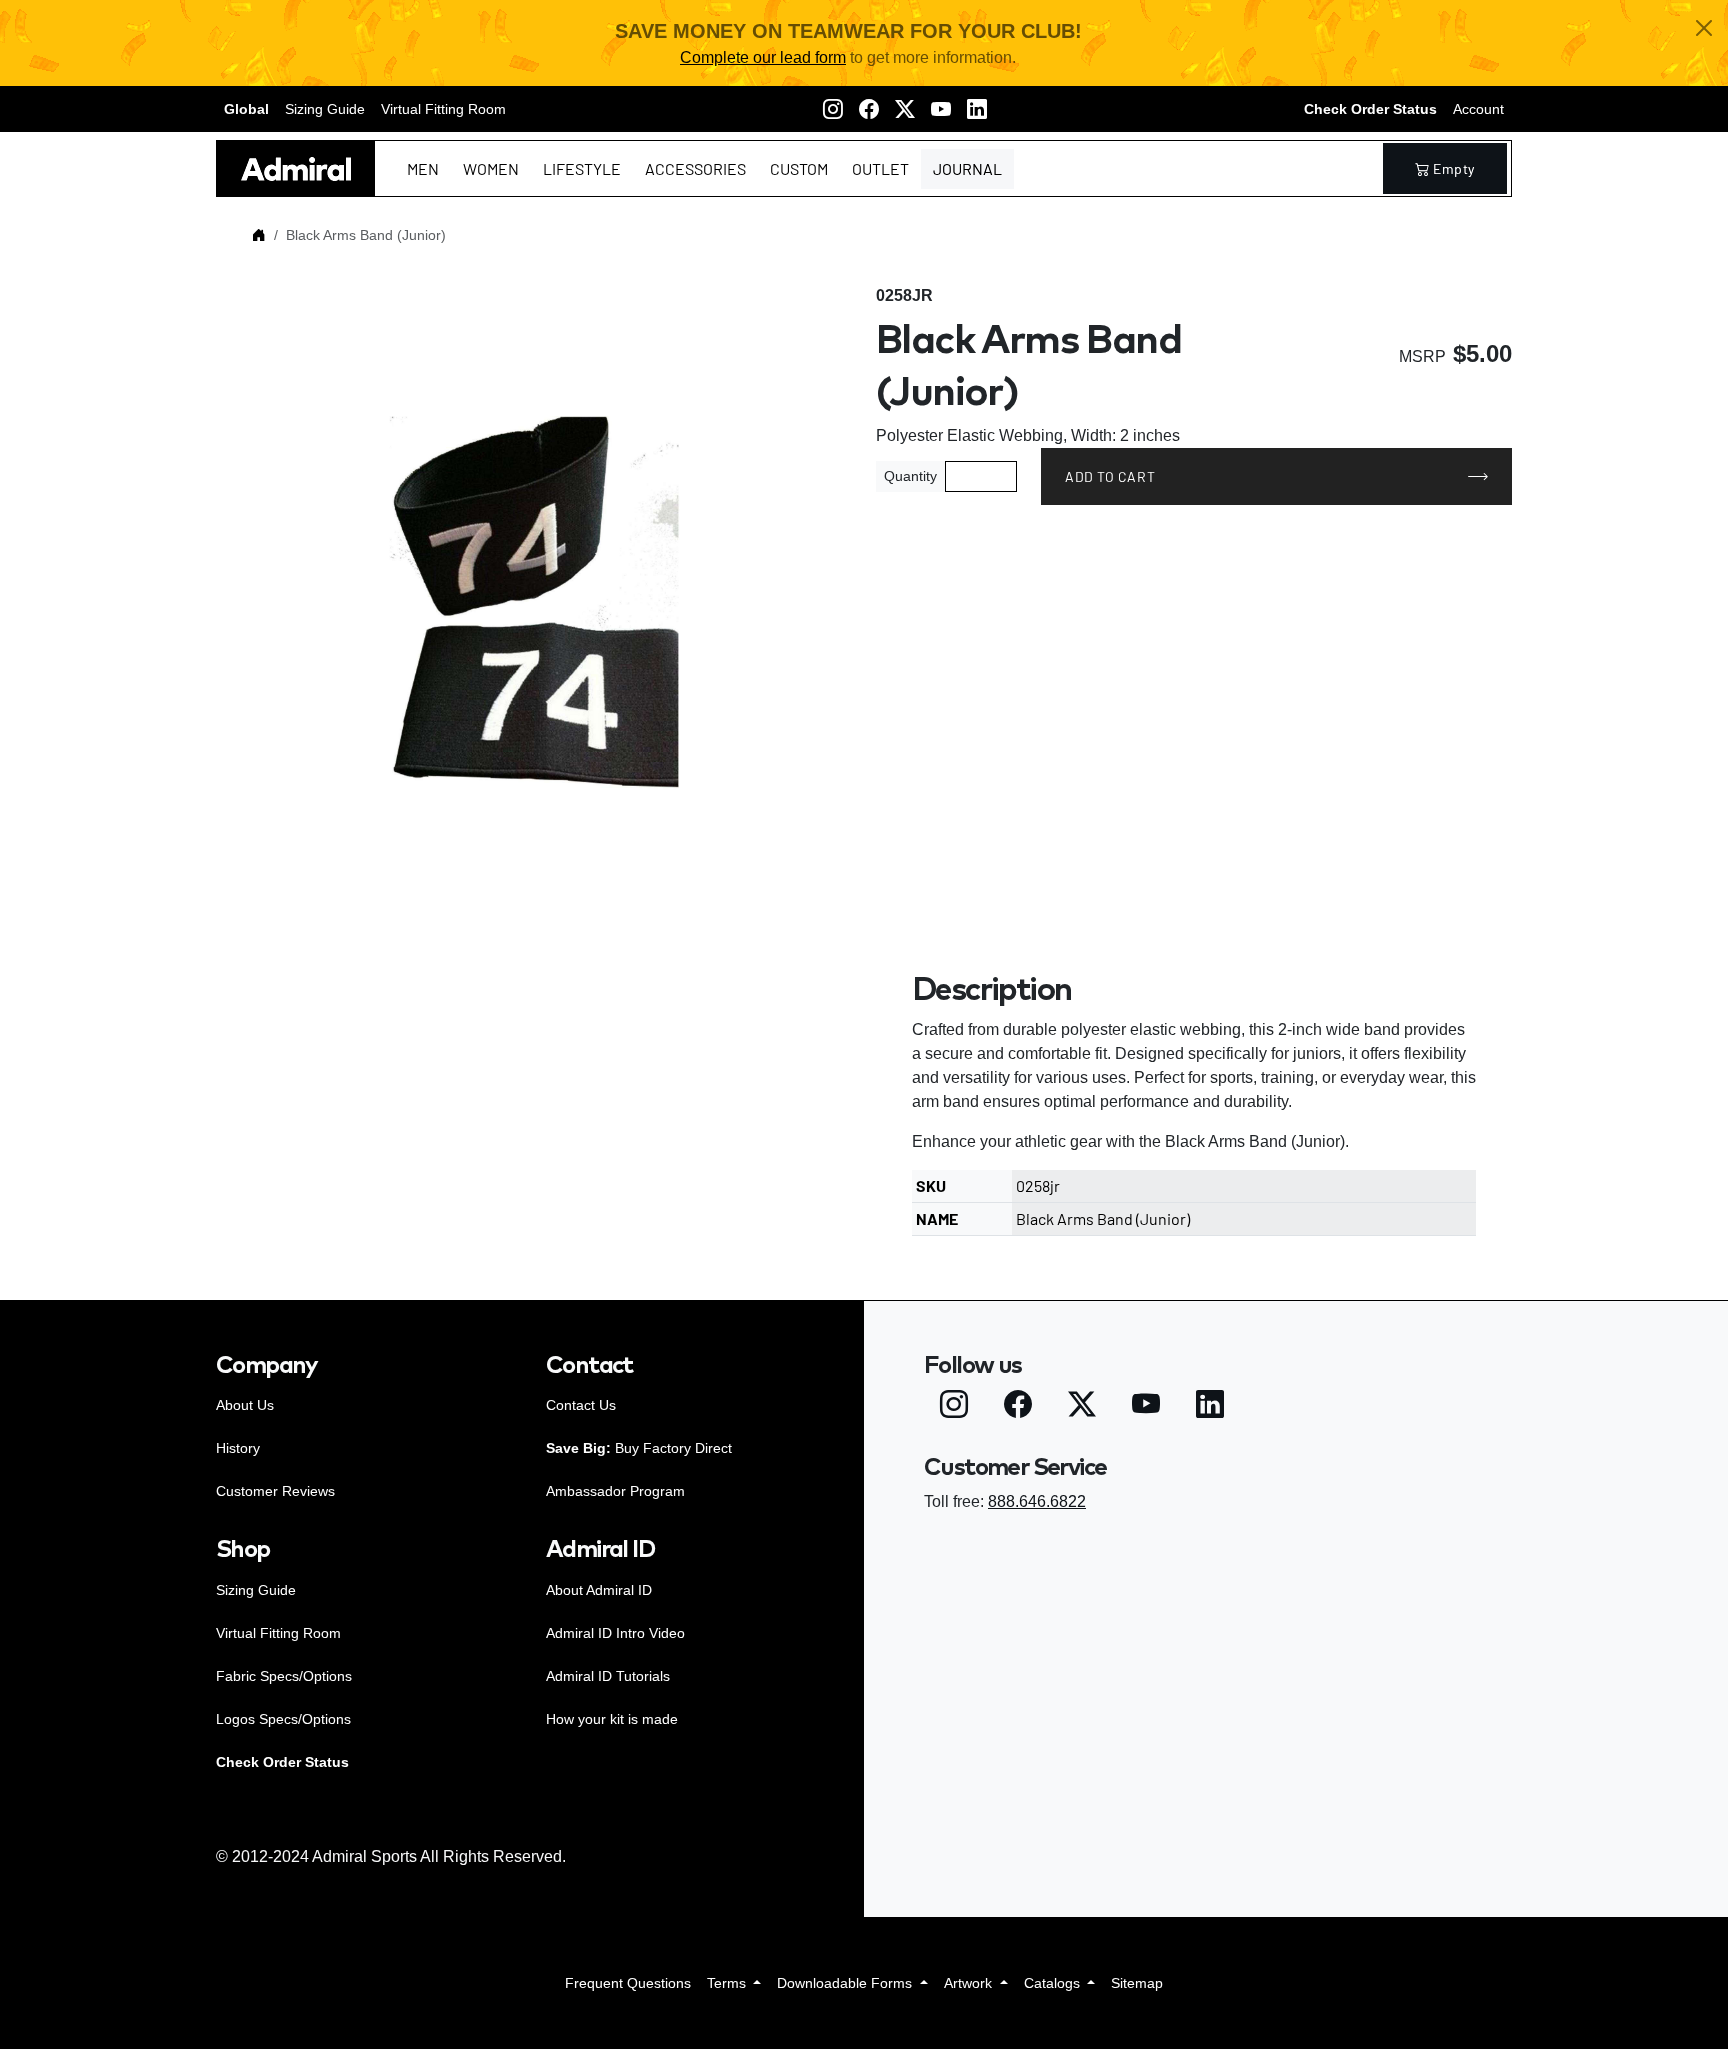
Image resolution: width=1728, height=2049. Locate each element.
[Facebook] (869, 109)
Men (423, 168)
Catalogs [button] (1054, 1983)
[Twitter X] (905, 109)
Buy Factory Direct (639, 1448)
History (238, 1448)
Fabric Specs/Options (284, 1676)
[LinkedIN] (977, 109)
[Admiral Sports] (296, 168)
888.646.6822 (1037, 1501)
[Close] (1704, 28)
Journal (967, 168)
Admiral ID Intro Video (615, 1633)
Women (491, 168)
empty (1454, 168)
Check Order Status (1370, 109)
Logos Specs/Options (283, 1719)
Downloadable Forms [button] (846, 1983)
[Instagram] (833, 109)
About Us (245, 1405)
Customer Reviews (275, 1491)
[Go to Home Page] (259, 235)
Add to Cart (1110, 476)
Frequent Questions (628, 1983)
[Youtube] (941, 109)
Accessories (695, 168)
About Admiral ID (599, 1590)
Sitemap (1137, 1983)
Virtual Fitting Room (443, 109)
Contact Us (581, 1405)
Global (246, 109)
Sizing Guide (325, 109)
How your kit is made (612, 1719)
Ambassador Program (615, 1491)
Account (1478, 109)
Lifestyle (582, 168)
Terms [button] (728, 1983)
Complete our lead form (763, 57)
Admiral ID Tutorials (608, 1676)
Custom (799, 168)
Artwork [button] (970, 1983)
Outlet (880, 168)
